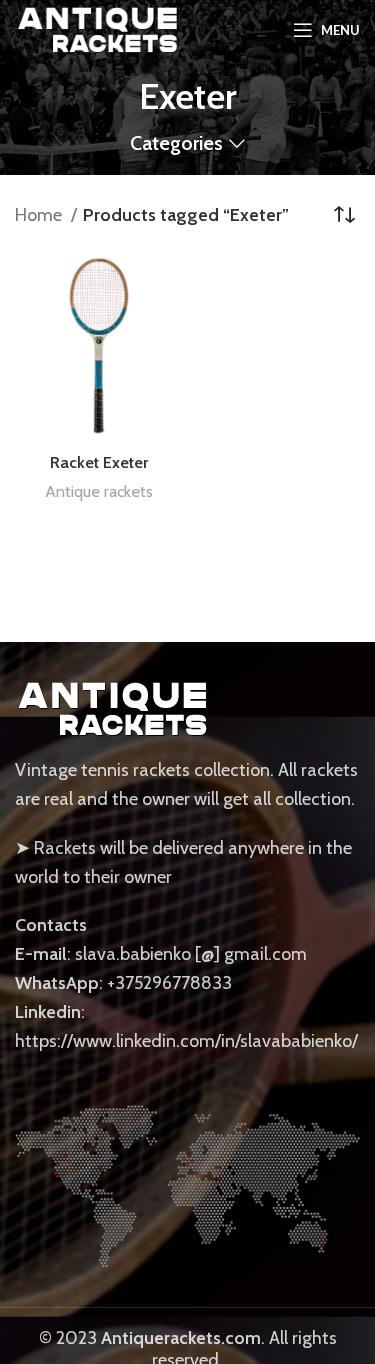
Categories (176, 144)
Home (40, 215)
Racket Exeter (99, 462)
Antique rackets (99, 491)
